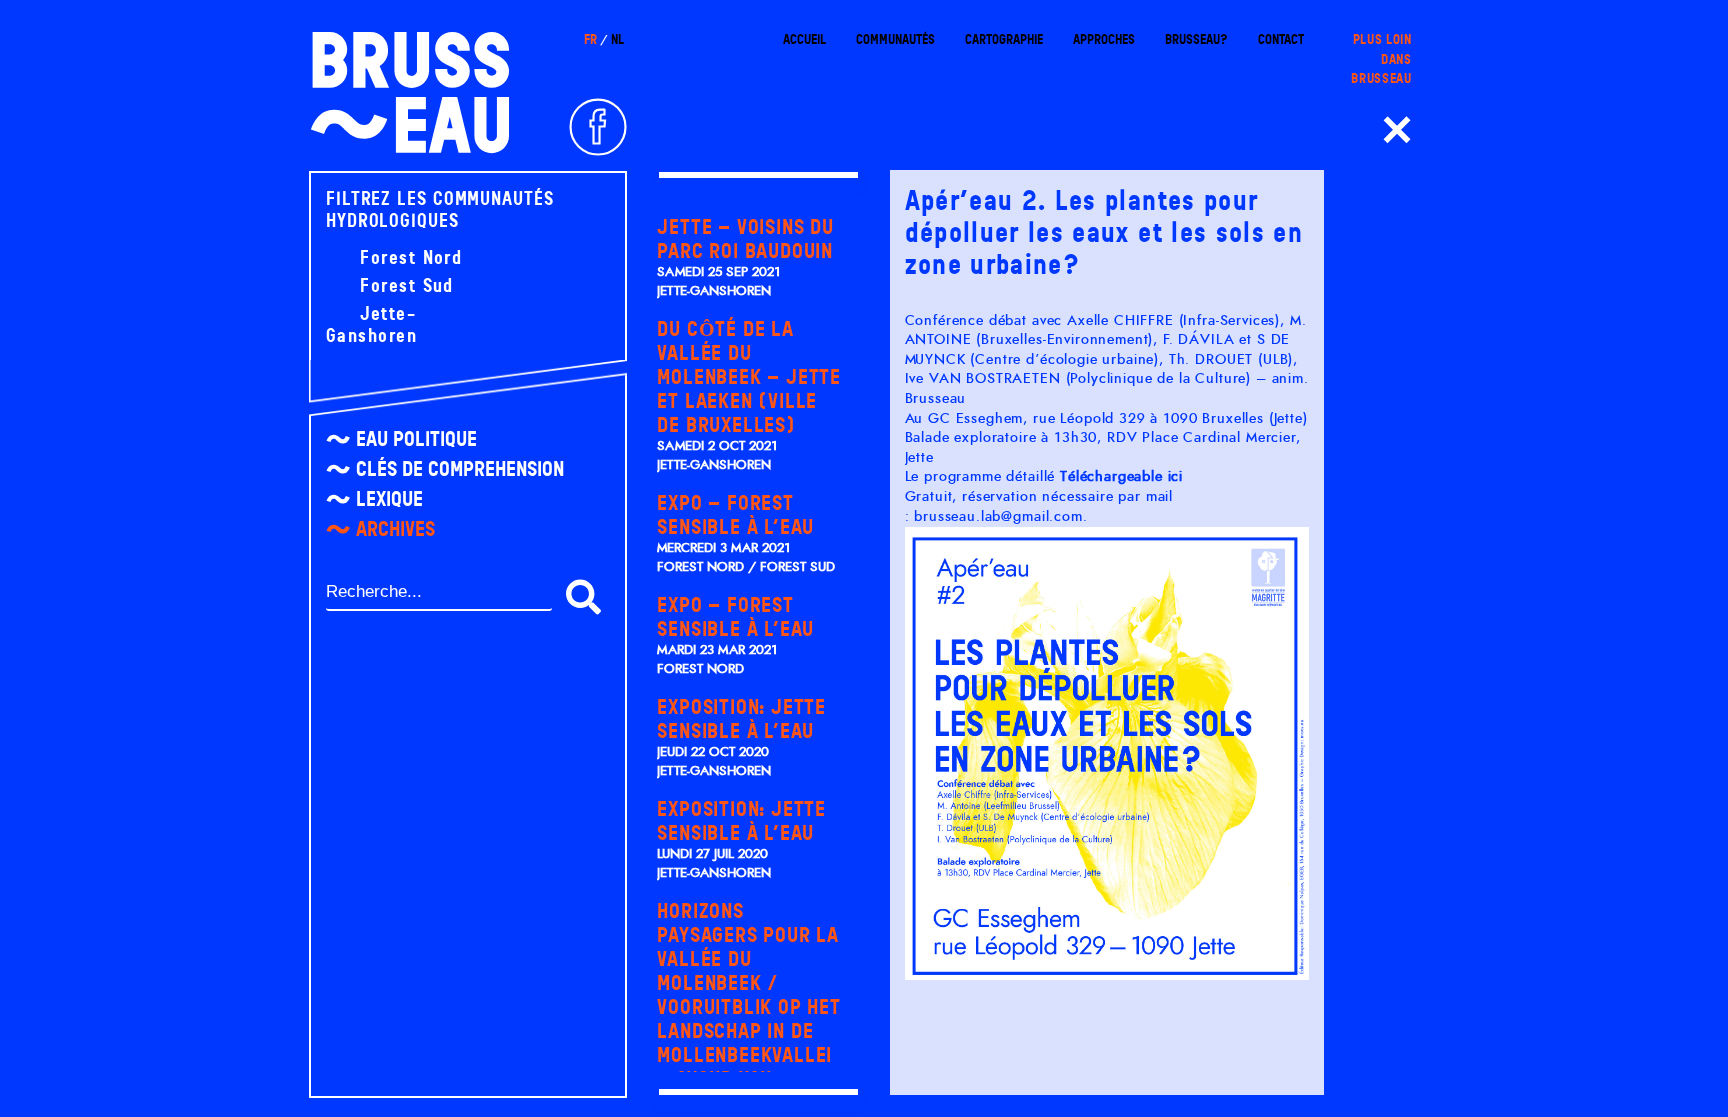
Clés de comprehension (460, 469)
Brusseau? (1196, 39)
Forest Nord (408, 258)
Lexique (389, 499)
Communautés (895, 39)
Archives (395, 529)
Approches (1104, 39)
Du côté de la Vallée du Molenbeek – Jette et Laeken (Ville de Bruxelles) (749, 377)
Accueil (804, 39)
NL (617, 39)
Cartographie (1004, 39)
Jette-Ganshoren (371, 325)
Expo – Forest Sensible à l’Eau (735, 515)
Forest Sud (404, 286)
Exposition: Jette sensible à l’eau (741, 719)
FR (590, 39)
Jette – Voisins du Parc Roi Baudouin (745, 239)
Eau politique (416, 439)
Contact (1281, 39)
